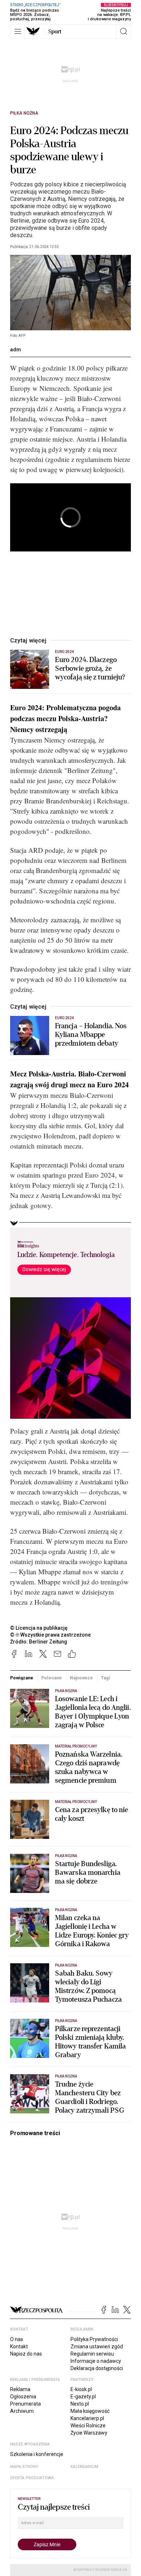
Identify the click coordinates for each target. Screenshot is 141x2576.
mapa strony (24, 2467)
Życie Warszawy (89, 2433)
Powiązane (22, 1678)
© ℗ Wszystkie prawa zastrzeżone (50, 1635)
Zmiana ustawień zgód (97, 2346)
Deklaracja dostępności (97, 2368)
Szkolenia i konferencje (37, 2454)
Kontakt (19, 2346)
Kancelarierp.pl (87, 2418)
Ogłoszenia (23, 2397)
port (55, 32)
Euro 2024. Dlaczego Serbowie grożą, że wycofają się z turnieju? (90, 669)
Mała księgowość (90, 2411)
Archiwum (22, 2411)
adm (16, 350)
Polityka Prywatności (94, 2339)
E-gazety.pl (83, 2397)
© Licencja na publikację (39, 1628)
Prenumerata (25, 2404)
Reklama (20, 2389)
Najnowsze (81, 1678)
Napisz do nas (26, 2354)
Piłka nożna (24, 113)
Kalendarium (84, 2467)
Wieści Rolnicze (88, 2426)
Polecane (52, 1678)
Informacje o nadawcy (96, 2361)
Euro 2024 (64, 652)
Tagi (106, 1678)
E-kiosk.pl (81, 2389)
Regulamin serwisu (92, 2354)
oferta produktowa (32, 2478)
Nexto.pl (80, 2404)
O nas (17, 2339)
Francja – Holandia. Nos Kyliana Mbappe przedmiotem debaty (91, 1035)
